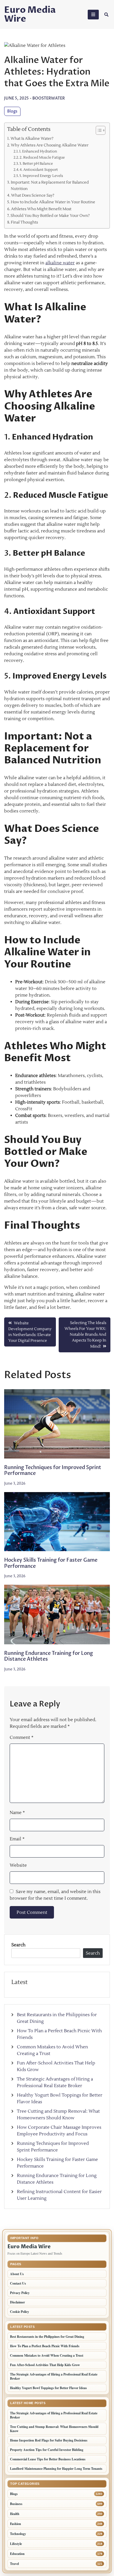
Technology (18, 2534)
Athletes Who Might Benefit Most (41, 209)
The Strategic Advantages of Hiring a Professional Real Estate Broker (54, 2376)
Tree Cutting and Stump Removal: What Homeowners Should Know (54, 2429)
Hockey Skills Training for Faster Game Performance (51, 1563)
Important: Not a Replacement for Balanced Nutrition (50, 186)
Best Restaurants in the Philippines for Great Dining (47, 2337)
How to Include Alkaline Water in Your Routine (53, 202)
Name (17, 1813)
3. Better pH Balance (36, 164)
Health (15, 2514)
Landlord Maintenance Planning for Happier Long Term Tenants (56, 2469)
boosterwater (49, 98)
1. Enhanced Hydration (38, 151)
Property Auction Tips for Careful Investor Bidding (47, 2450)
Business (16, 2504)
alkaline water (60, 263)
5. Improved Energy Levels (41, 176)
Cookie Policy (20, 2312)
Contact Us (18, 2283)
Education (17, 2554)
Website (18, 1865)
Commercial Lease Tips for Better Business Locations (48, 2459)
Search (18, 1945)
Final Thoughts (24, 222)
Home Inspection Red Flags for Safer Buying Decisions (49, 2440)
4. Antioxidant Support (39, 170)
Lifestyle (16, 2544)
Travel (14, 2564)
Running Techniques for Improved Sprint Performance (53, 1471)
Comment (22, 1737)
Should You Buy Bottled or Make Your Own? (50, 216)
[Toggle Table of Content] (98, 130)
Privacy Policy (20, 2293)
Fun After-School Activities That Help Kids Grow (45, 2365)
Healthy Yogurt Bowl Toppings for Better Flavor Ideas (49, 2388)
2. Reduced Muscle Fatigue (42, 157)
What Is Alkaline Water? (32, 139)
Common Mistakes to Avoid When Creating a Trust (47, 2355)
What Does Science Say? (33, 195)
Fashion (15, 2524)
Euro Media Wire (30, 14)
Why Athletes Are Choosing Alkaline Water (50, 145)
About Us (17, 2274)
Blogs (12, 111)
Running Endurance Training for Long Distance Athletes (49, 1656)
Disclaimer (17, 2302)
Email (17, 1839)
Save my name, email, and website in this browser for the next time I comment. (55, 1895)
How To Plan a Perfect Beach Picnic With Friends (45, 2346)
